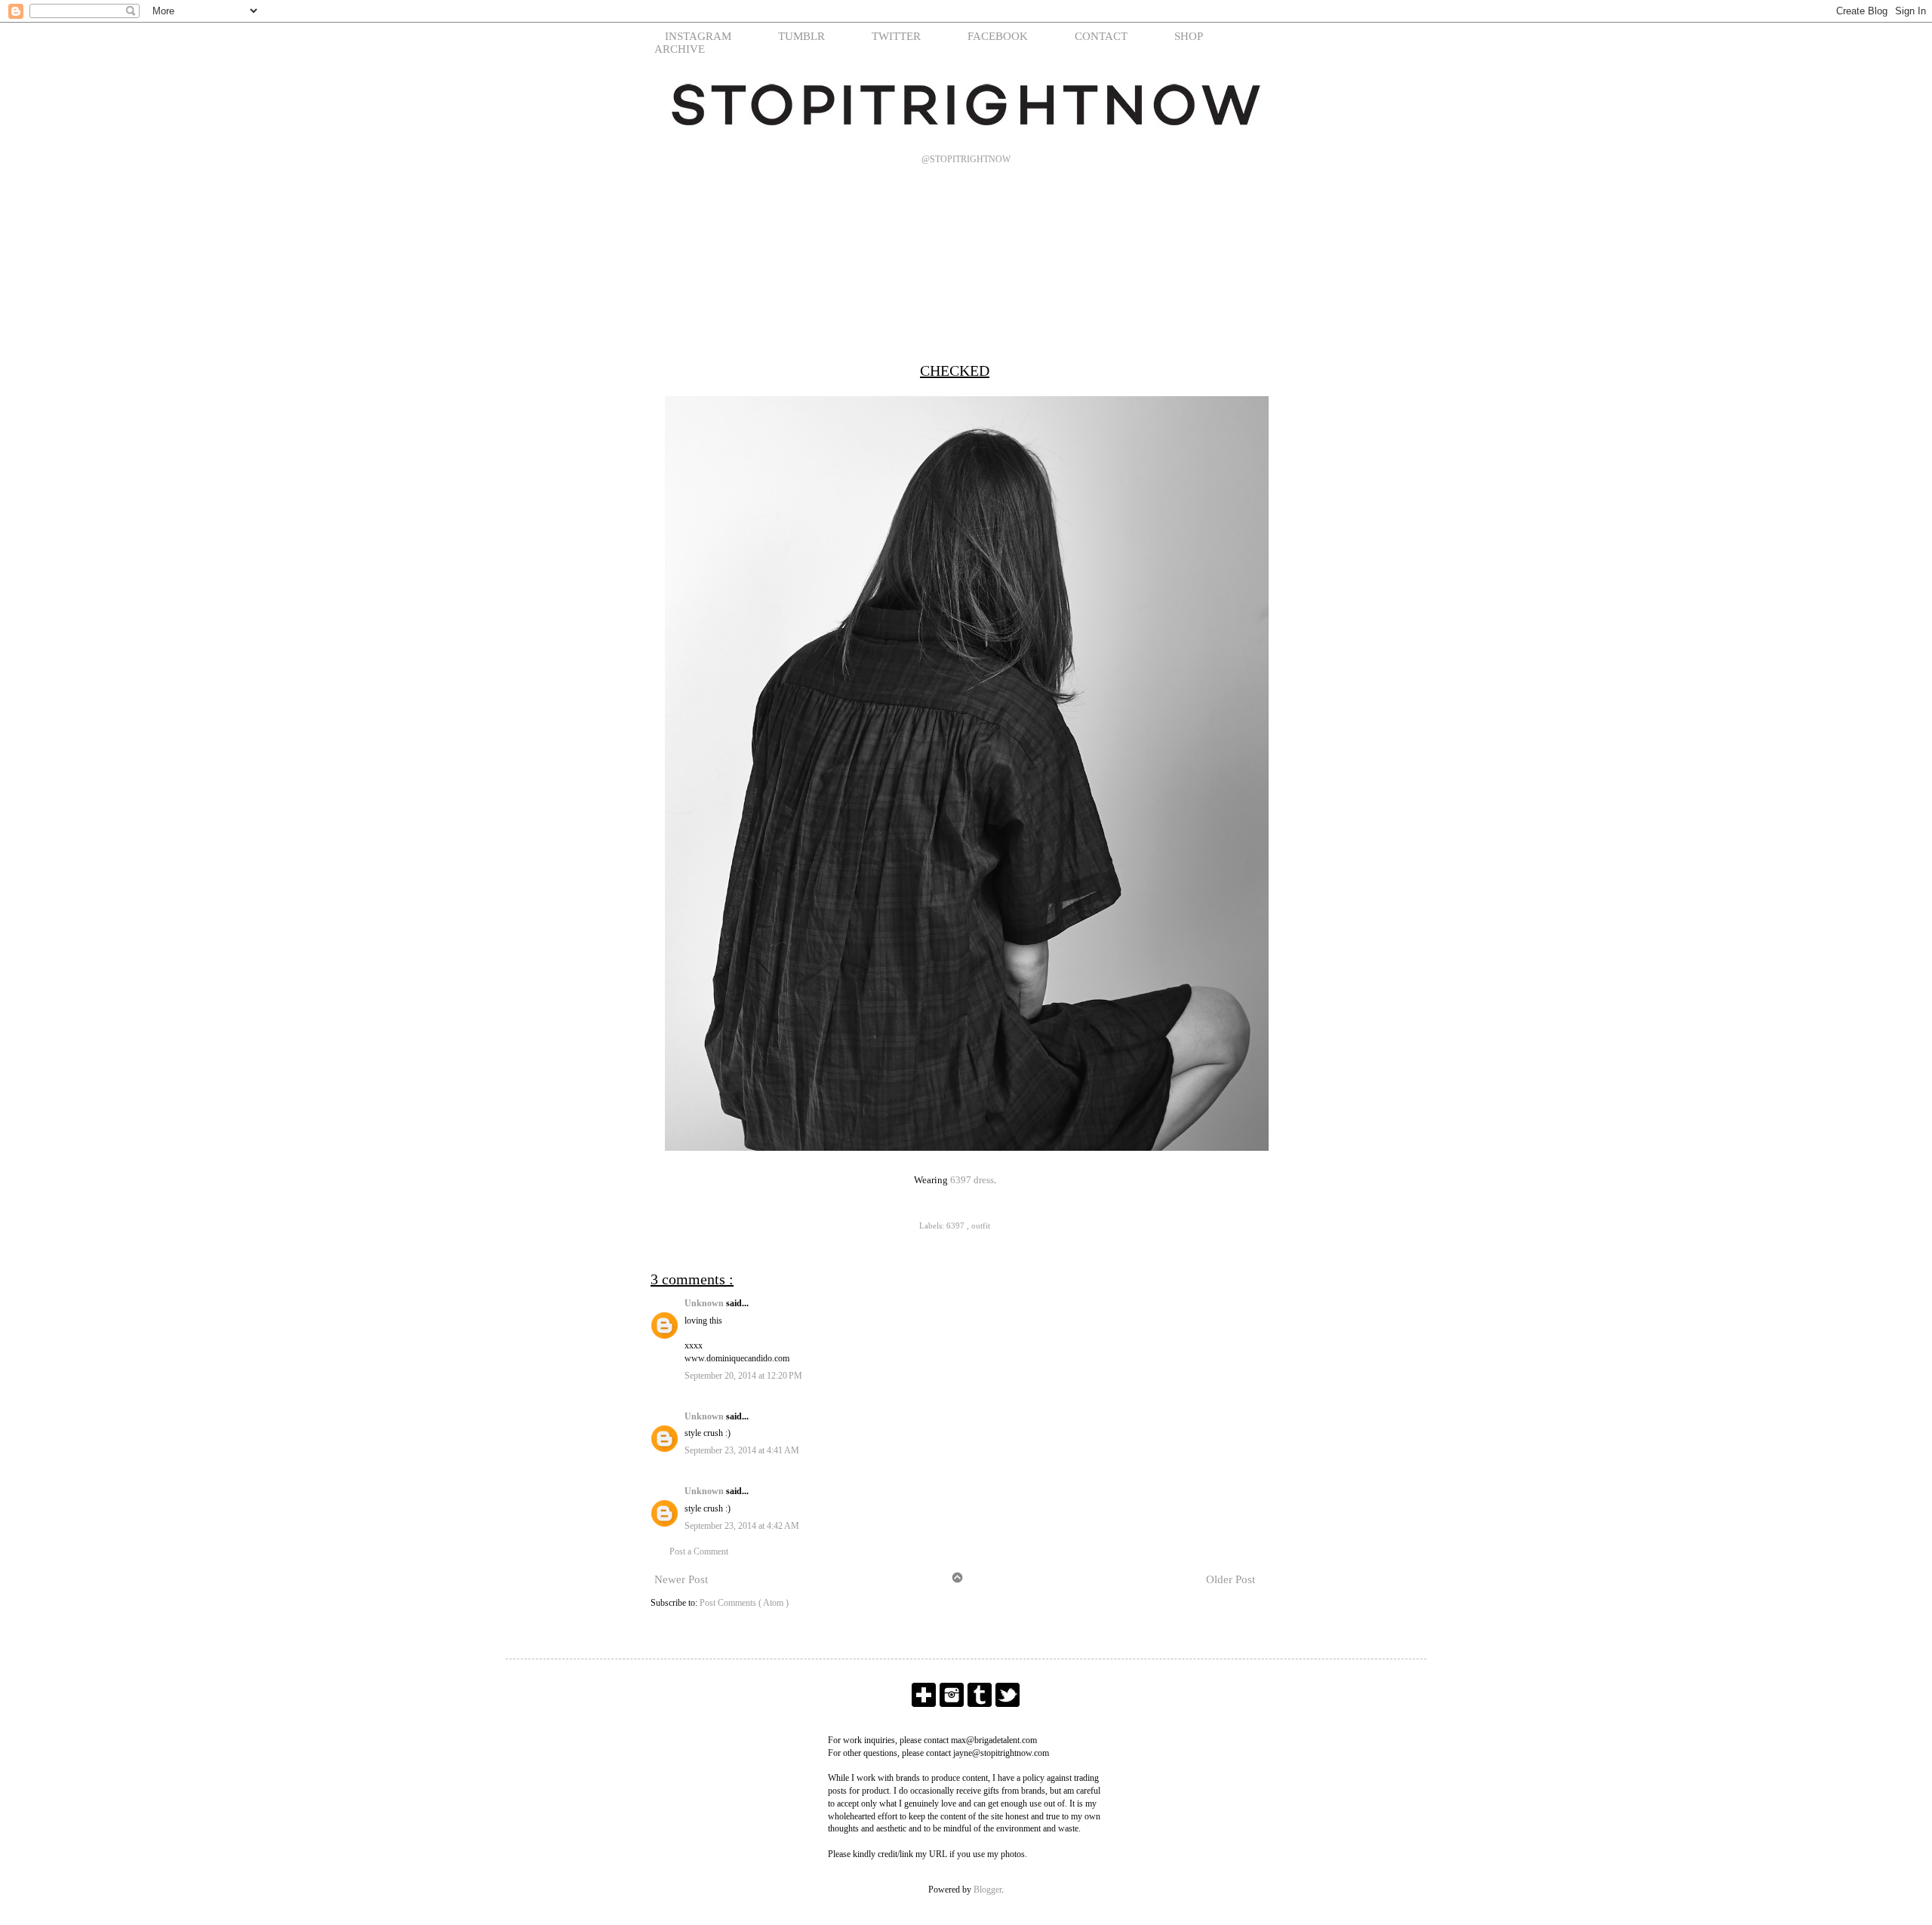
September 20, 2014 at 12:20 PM (743, 1376)
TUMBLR (801, 36)
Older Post (1231, 1579)
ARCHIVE (680, 49)
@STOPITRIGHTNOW (966, 159)
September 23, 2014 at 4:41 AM (742, 1450)
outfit (981, 1225)
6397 (957, 1225)
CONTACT (1101, 36)
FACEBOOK (998, 36)
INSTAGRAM (698, 36)
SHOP (1189, 36)
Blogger (988, 1890)
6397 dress (972, 1180)
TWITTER (896, 36)
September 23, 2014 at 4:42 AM (742, 1526)
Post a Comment (699, 1551)
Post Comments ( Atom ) (744, 1603)
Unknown (705, 1303)
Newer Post (681, 1579)
